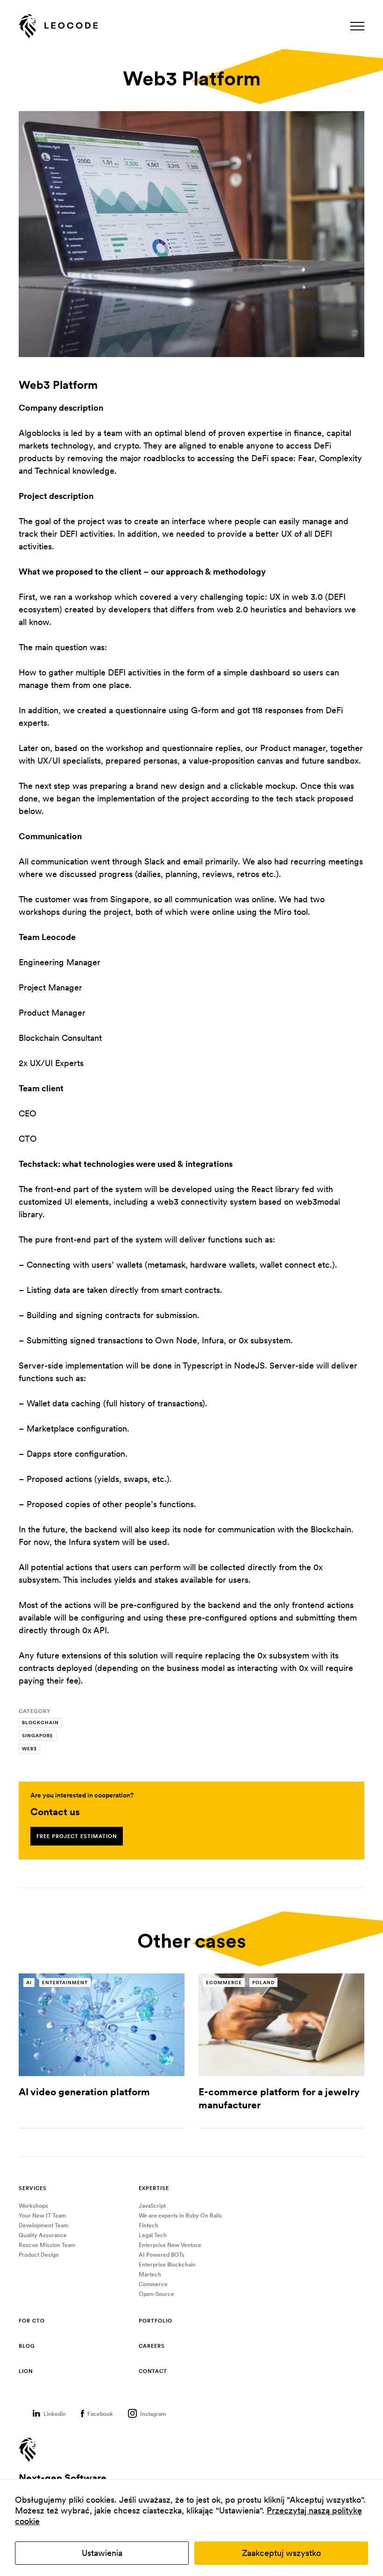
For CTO (32, 2321)
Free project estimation (77, 1836)
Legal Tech (153, 2235)
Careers (152, 2346)
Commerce (153, 2284)
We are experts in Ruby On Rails (180, 2215)
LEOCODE (58, 27)
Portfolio (156, 2321)
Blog (27, 2346)
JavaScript (152, 2206)
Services (33, 2188)
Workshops (33, 2206)
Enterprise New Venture (170, 2245)
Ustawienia (102, 2553)
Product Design (39, 2255)
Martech (150, 2274)
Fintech (149, 2225)
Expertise (154, 2188)
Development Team (43, 2225)
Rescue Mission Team (47, 2245)
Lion (26, 2371)
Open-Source (156, 2294)
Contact (153, 2371)
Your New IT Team (42, 2215)
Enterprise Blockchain (167, 2264)
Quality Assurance (43, 2235)
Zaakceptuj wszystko (281, 2553)
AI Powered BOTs (162, 2255)
